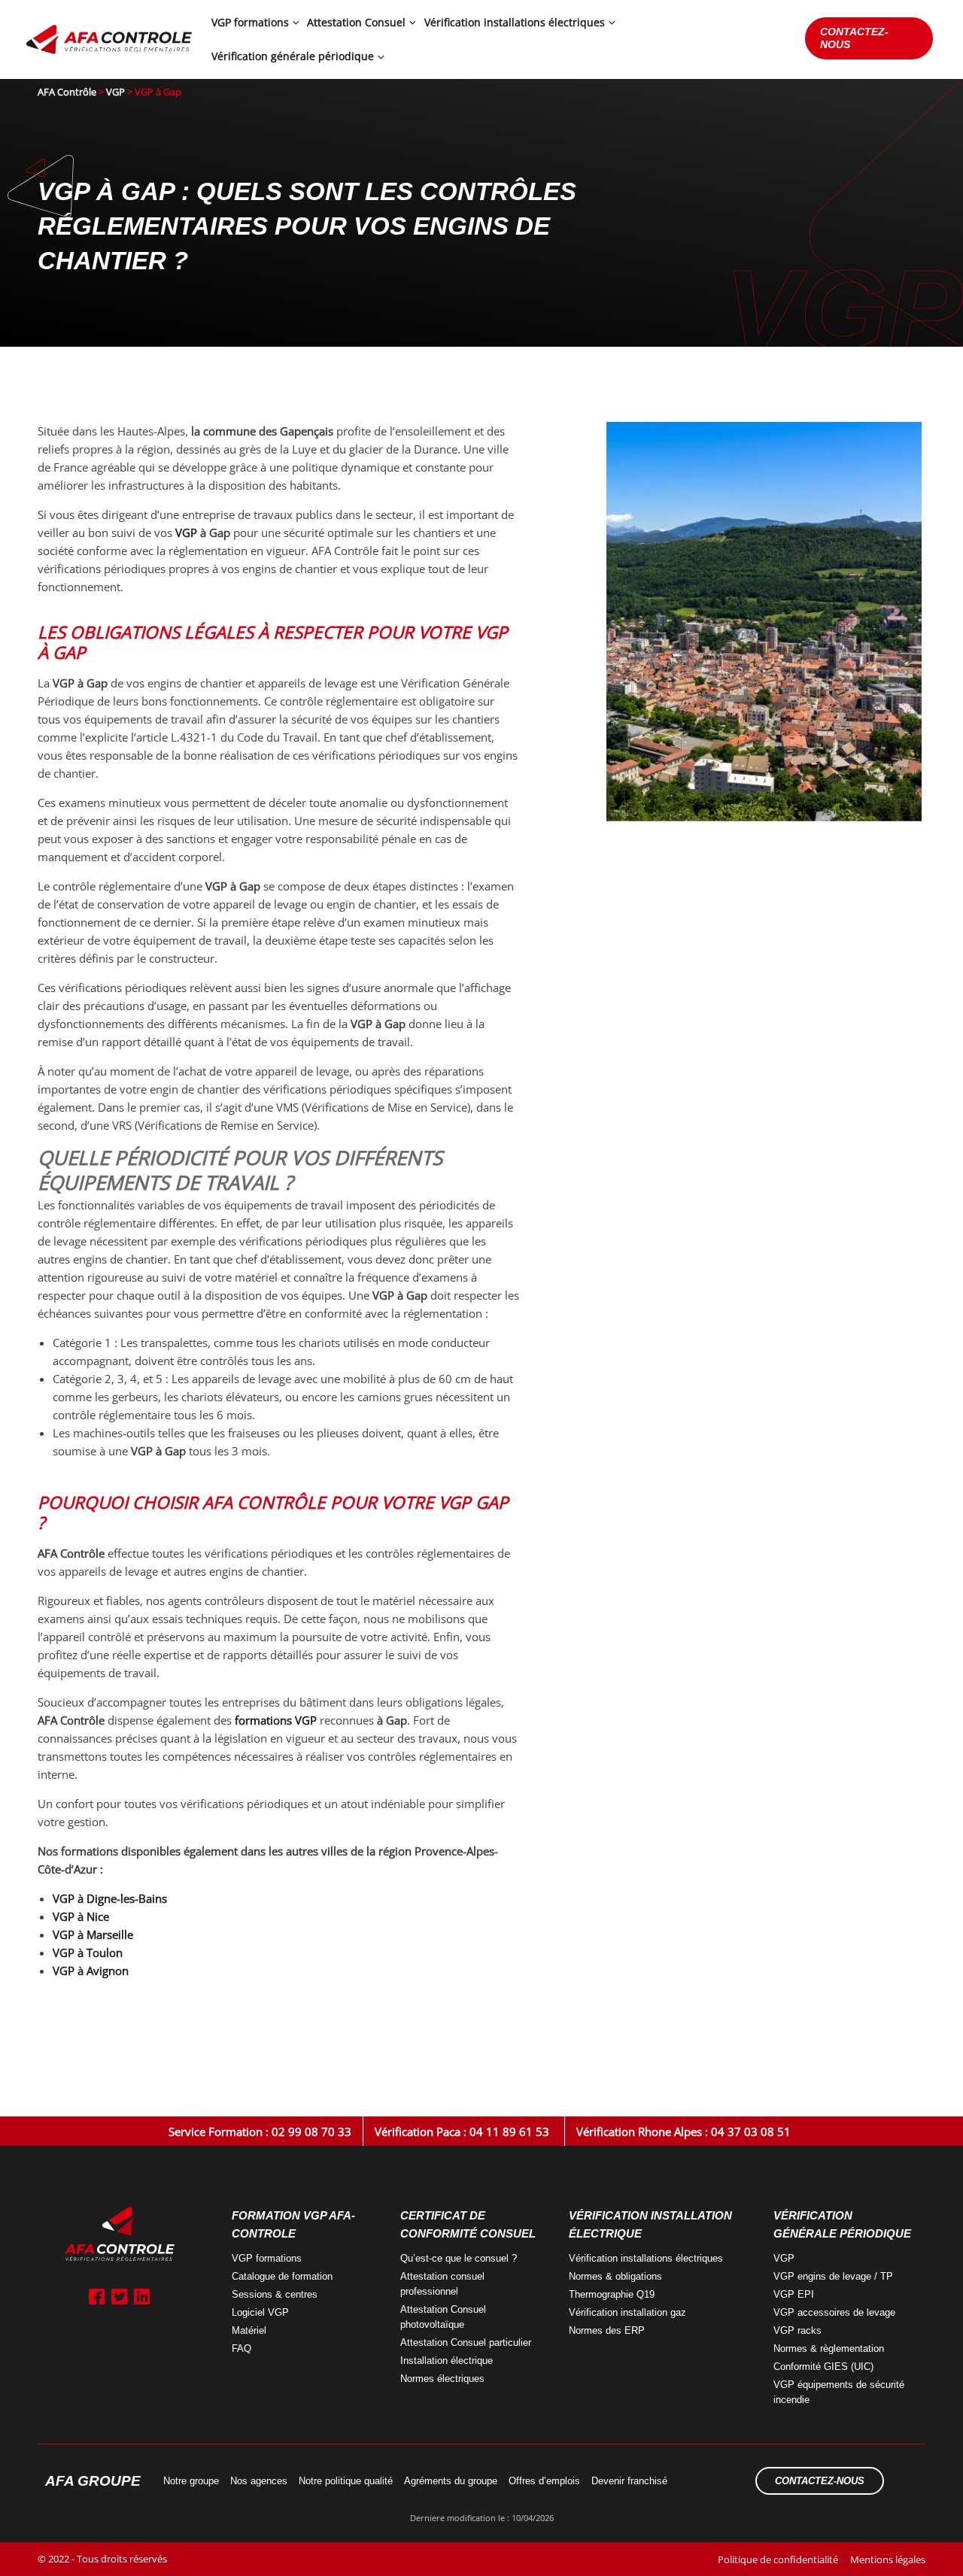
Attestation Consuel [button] (356, 22)
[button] (294, 23)
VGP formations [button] (250, 22)
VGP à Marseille (93, 1934)
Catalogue (282, 2276)
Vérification (627, 2312)
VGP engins (833, 2276)
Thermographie (612, 2294)
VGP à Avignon (91, 1971)
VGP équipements (839, 2392)
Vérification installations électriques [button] (515, 22)
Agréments (451, 2481)
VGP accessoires (834, 2312)
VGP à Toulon (88, 1952)
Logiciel (260, 2312)
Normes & (829, 2348)
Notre (191, 2481)
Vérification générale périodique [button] (293, 56)
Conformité (823, 2367)
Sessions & (275, 2294)
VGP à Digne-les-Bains (110, 1898)
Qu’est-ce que (459, 2258)
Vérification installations (646, 2258)
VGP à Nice (81, 1916)
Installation (447, 2361)
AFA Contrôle (67, 92)
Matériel (249, 2330)
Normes (442, 2379)
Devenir (629, 2481)
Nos (259, 2481)
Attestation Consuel (443, 2317)
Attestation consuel (442, 2284)
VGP (115, 92)
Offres (544, 2481)
